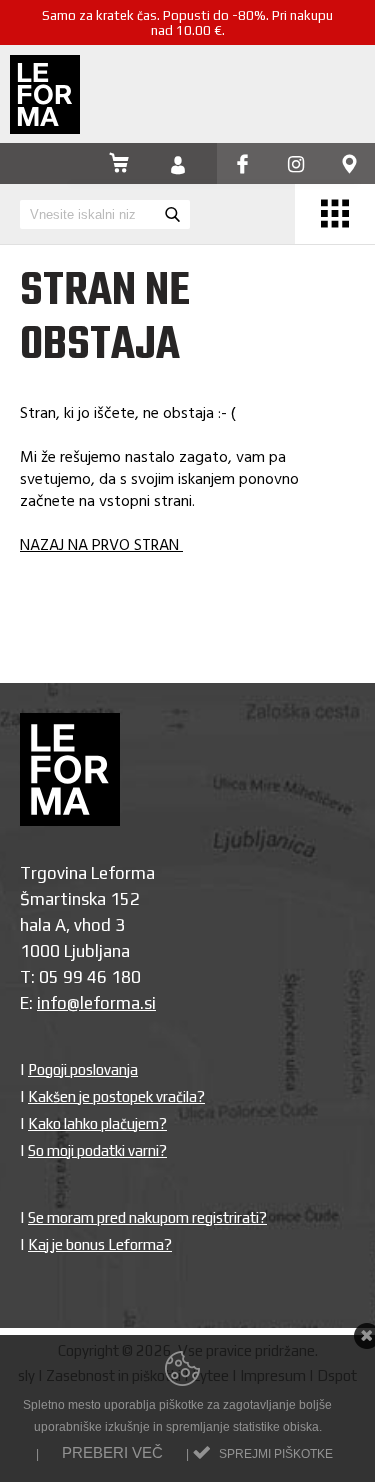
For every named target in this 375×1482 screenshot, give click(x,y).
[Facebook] (242, 165)
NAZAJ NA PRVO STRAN (101, 546)
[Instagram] (296, 165)
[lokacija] (349, 165)
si (150, 1003)
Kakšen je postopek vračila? (116, 1096)
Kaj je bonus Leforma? (100, 1244)
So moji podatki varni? (97, 1150)
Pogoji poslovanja (83, 1069)
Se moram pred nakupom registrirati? (147, 1217)
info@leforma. (90, 1003)
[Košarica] (119, 165)
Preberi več (112, 1452)
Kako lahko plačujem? (97, 1123)
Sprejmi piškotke (276, 1454)
